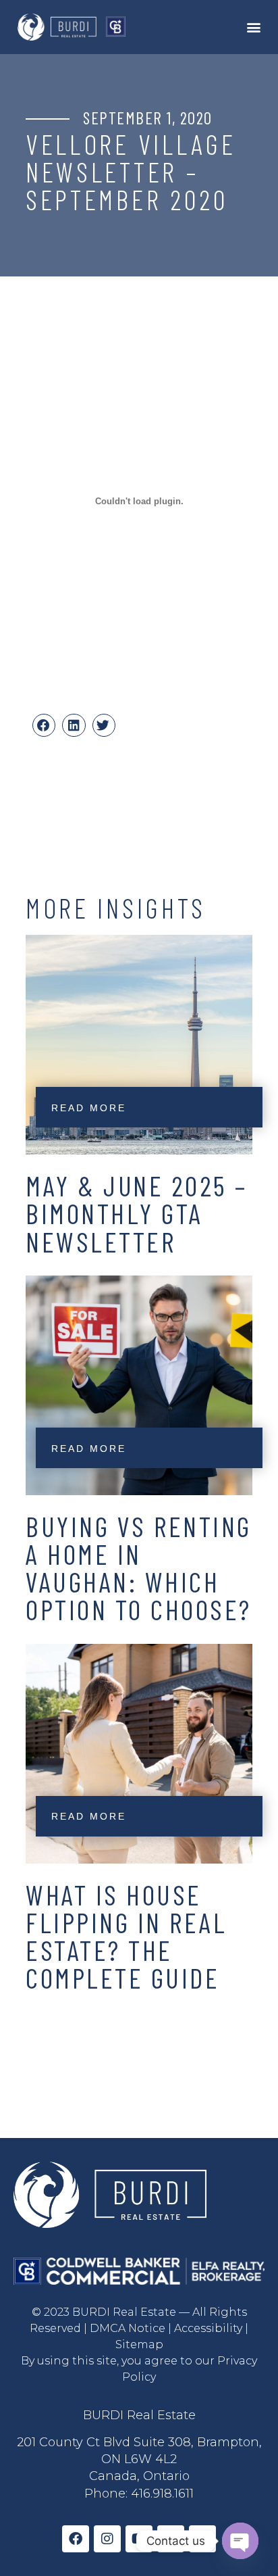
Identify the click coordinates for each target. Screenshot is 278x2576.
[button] (253, 27)
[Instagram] (107, 2539)
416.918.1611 (162, 2494)
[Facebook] (76, 2539)
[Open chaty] (240, 2541)
